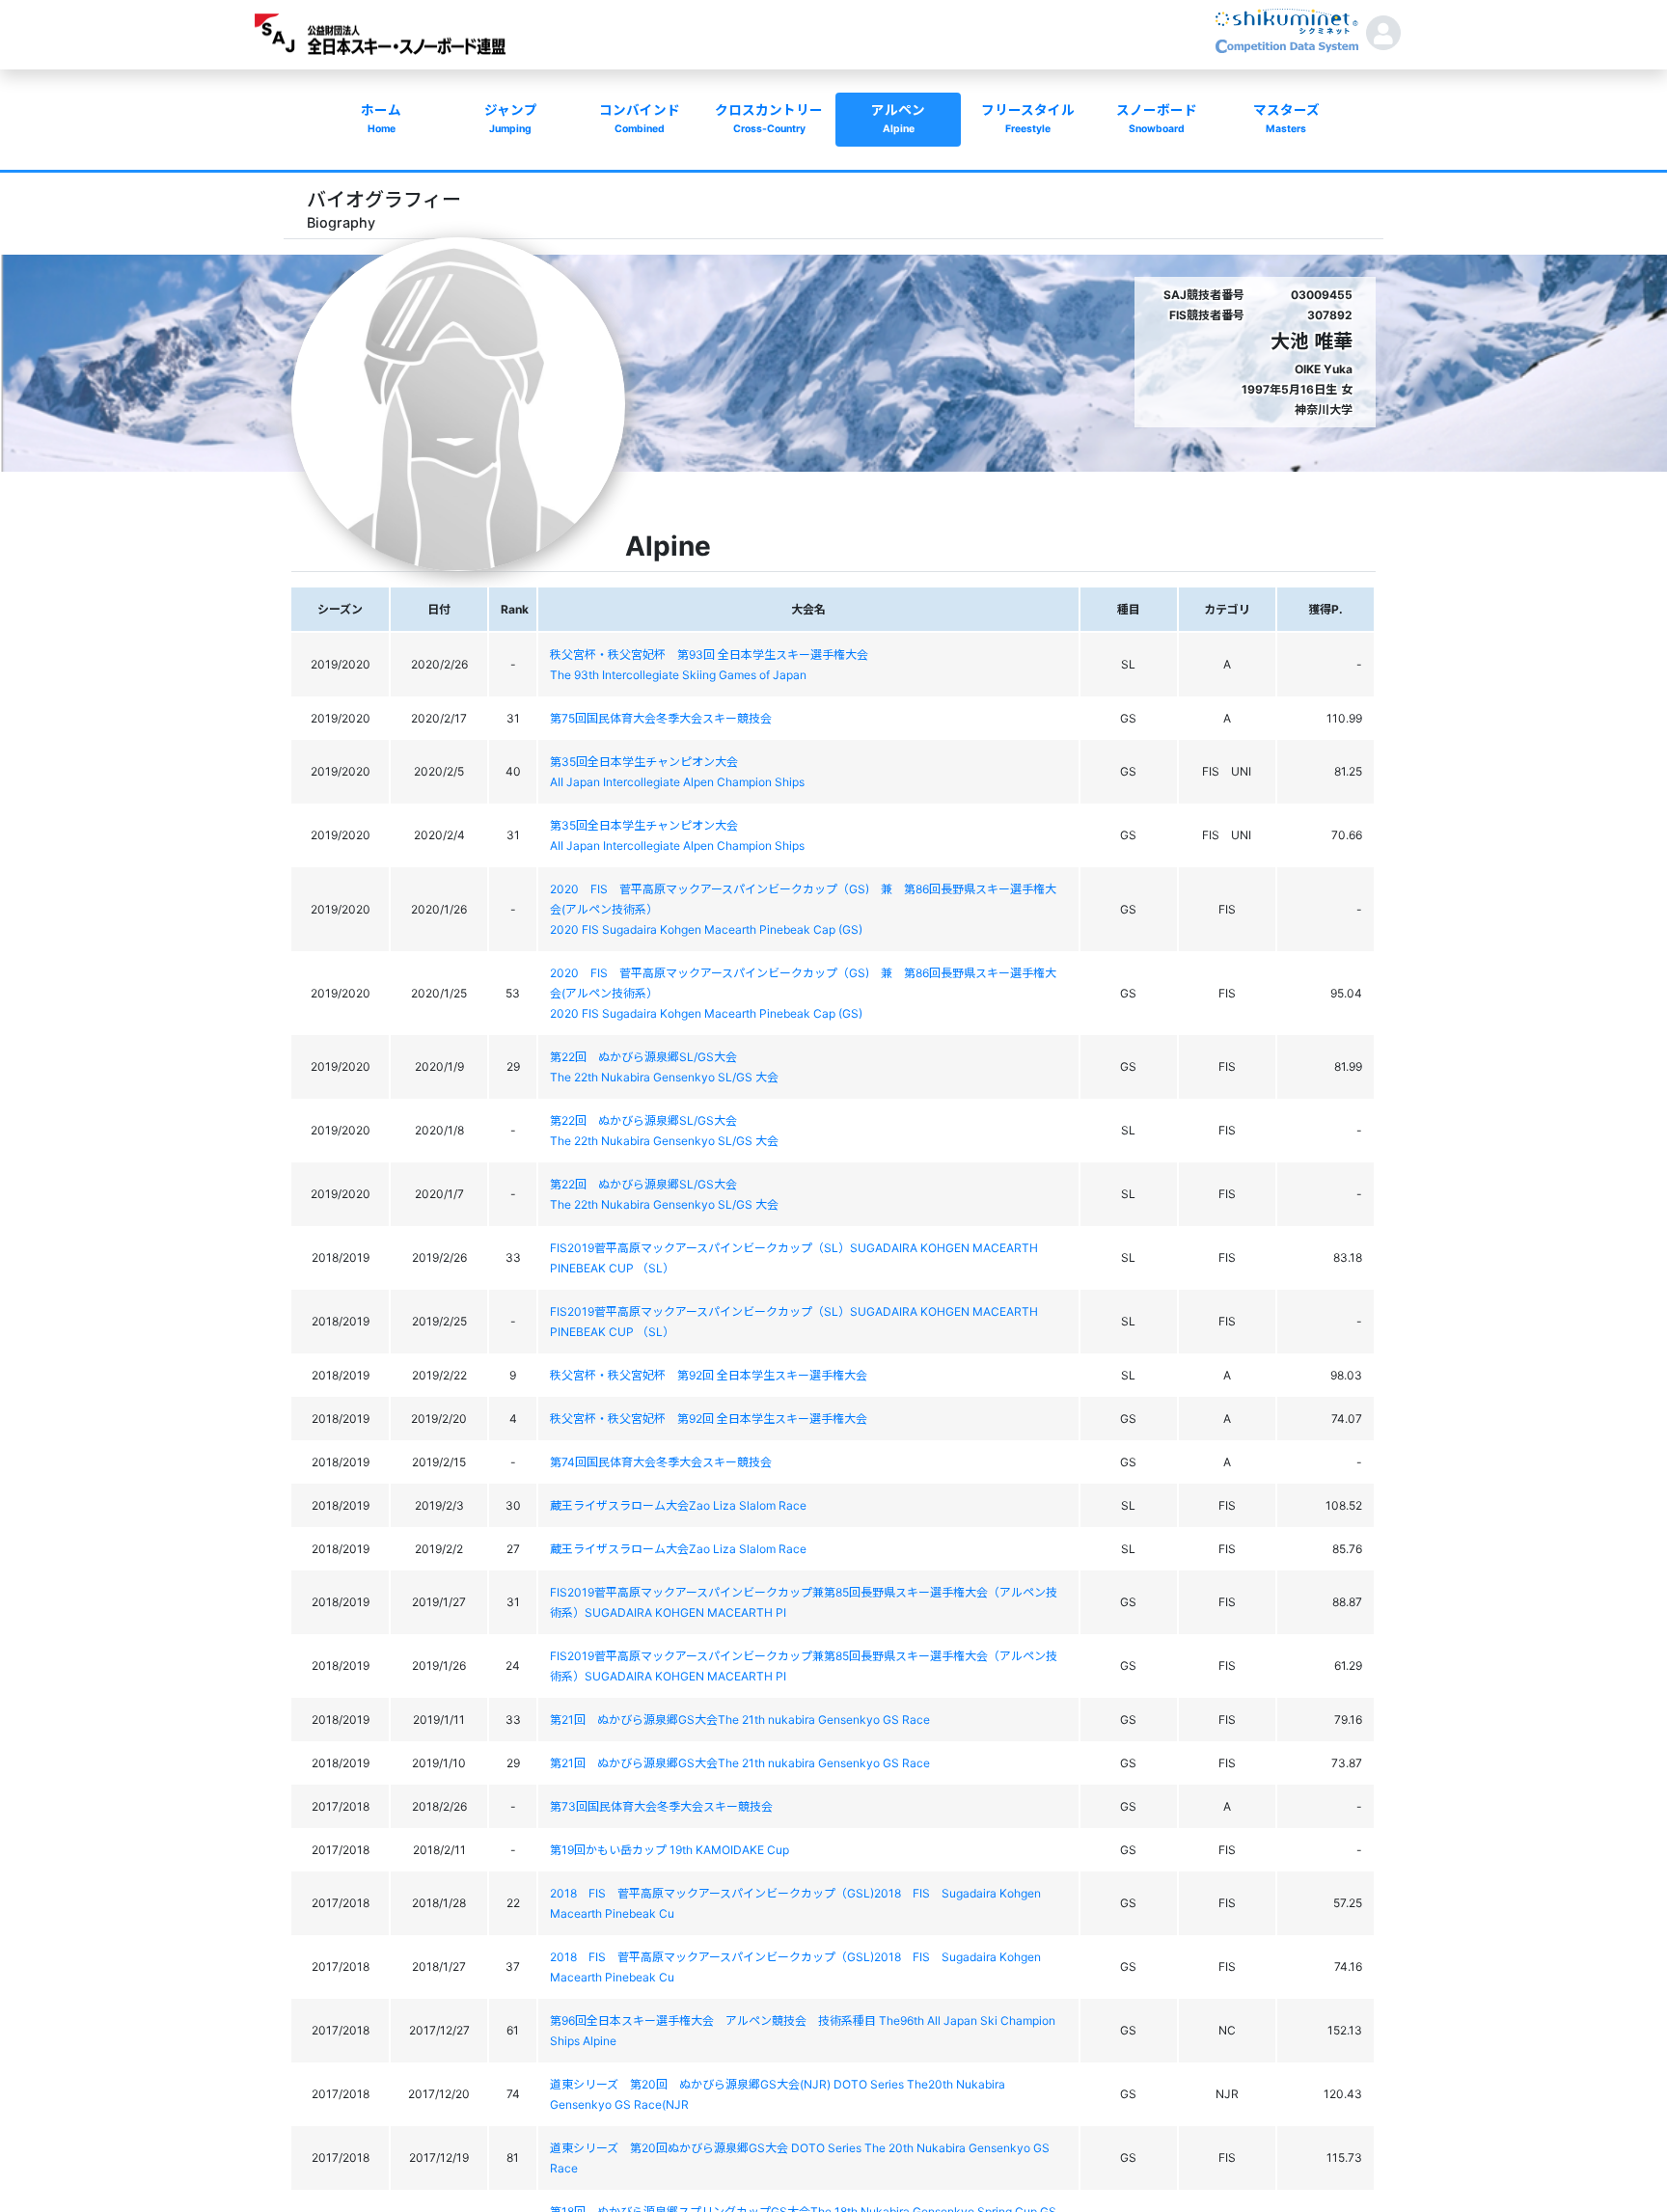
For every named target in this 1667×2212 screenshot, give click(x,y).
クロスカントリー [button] (769, 119)
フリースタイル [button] (1028, 119)
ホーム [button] (381, 119)
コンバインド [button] (640, 119)
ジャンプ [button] (511, 119)
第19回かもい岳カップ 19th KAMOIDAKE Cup (670, 1850)
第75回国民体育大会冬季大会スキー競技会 (661, 718)
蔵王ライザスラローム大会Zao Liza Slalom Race (678, 1505)
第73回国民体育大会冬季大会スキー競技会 (661, 1806)
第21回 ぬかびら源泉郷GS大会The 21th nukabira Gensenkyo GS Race (740, 1720)
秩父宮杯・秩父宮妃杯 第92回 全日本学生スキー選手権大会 (709, 1375)
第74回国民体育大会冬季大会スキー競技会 (661, 1462)
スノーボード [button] (1157, 119)
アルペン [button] (898, 119)
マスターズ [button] (1286, 119)
